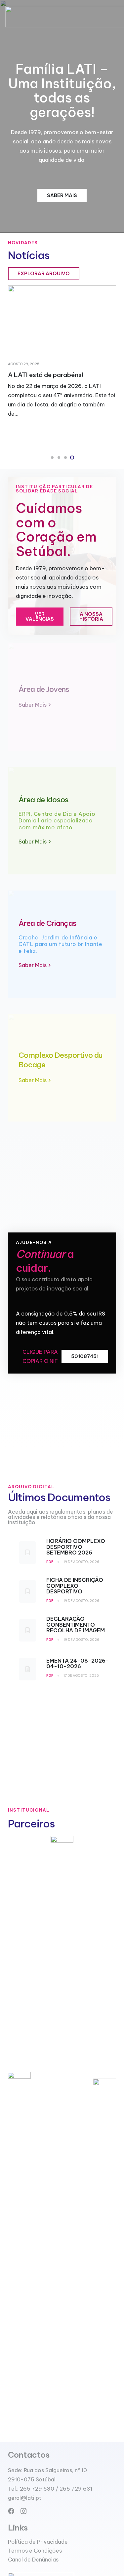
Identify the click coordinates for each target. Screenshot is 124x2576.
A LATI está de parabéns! (46, 375)
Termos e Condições (35, 2551)
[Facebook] (11, 2511)
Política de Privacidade (38, 2542)
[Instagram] (23, 2511)
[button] (52, 458)
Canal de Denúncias (33, 2560)
